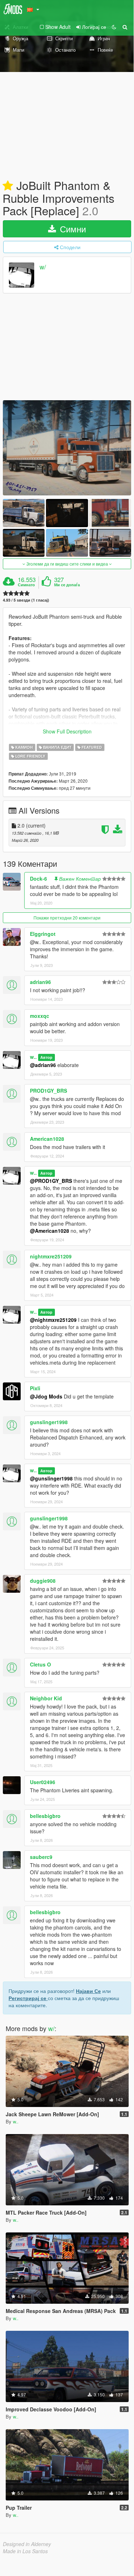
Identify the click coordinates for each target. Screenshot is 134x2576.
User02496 (43, 1782)
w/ (43, 267)
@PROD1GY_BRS (51, 1181)
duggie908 (43, 1581)
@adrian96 (43, 1065)
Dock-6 (38, 879)
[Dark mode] (114, 27)
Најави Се (88, 1991)
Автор (46, 1057)
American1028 (47, 1139)
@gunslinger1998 (51, 1478)
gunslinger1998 (49, 1422)
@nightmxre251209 (53, 1320)
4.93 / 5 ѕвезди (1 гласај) (26, 600)
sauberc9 (41, 1857)
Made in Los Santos (25, 2551)
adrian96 (40, 982)
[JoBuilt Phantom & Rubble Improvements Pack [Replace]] (67, 448)
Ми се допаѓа (67, 585)
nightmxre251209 (51, 1256)
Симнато (26, 585)
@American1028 (50, 1231)
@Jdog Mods (46, 1396)
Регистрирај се (28, 1998)
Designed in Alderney (27, 2544)
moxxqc (40, 1016)
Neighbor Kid (46, 1698)
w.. (33, 1057)
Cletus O (40, 1664)
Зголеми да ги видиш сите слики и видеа (67, 564)
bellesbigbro (45, 1816)
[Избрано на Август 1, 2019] (8, 186)
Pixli (35, 1388)
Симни (72, 229)
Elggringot (43, 934)
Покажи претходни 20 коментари (67, 918)
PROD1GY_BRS (48, 1091)
